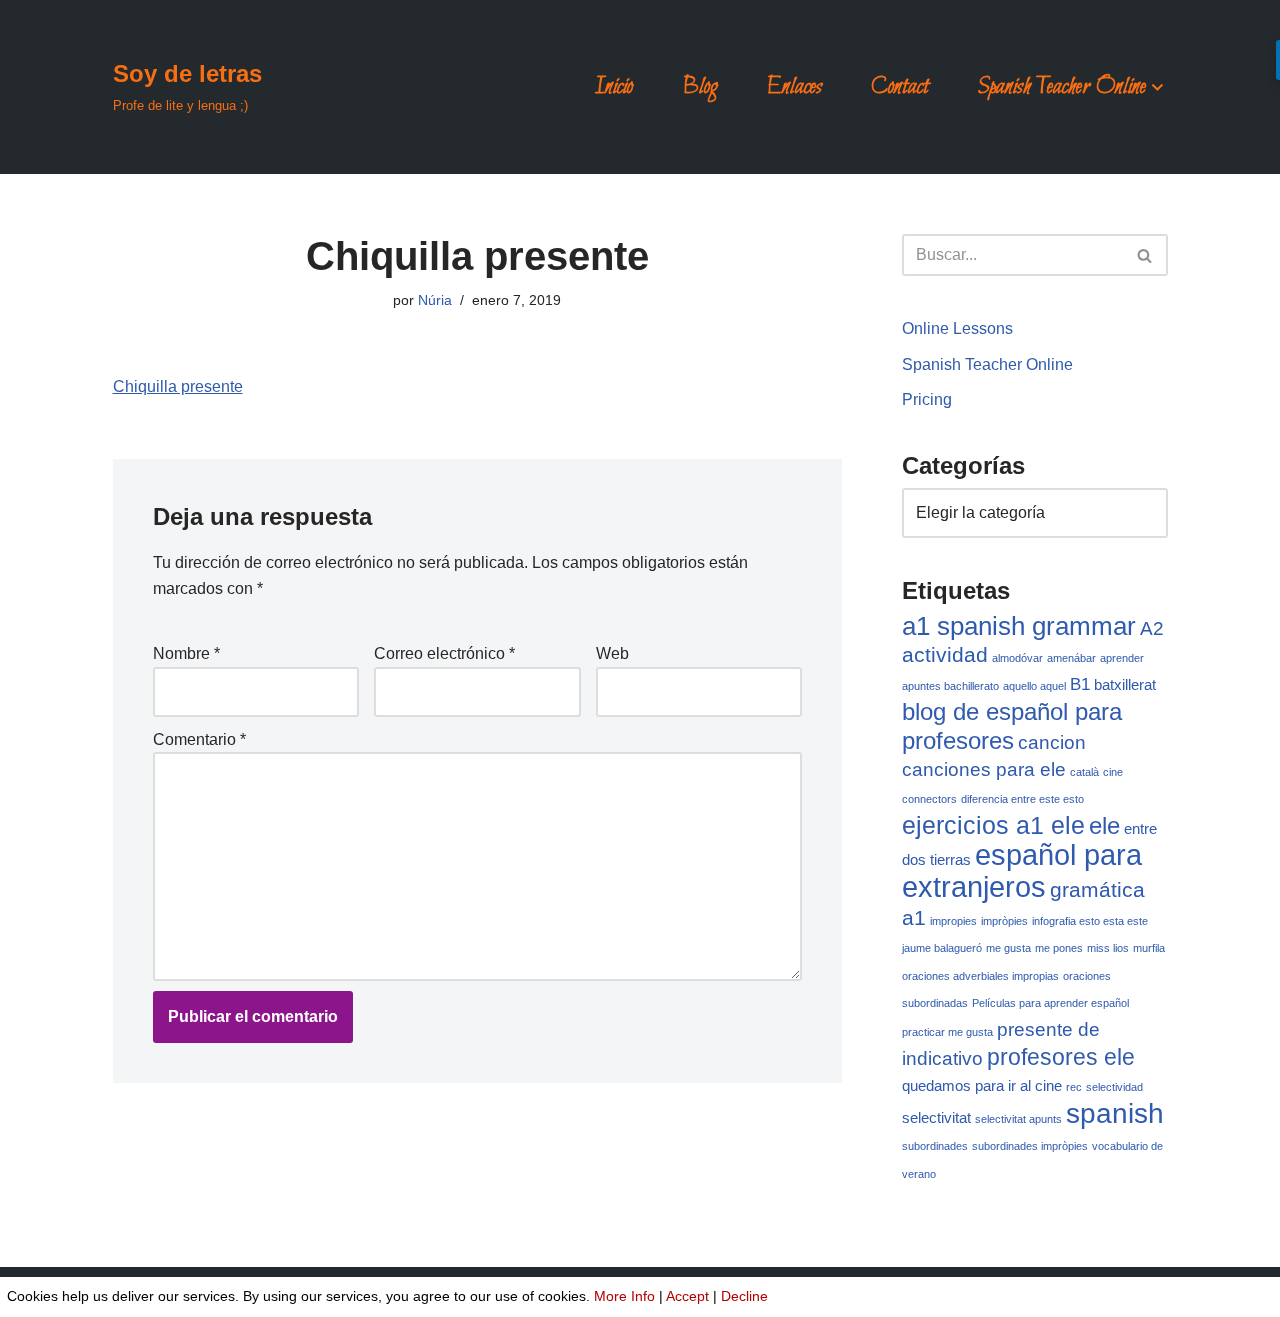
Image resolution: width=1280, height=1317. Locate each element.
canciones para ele (984, 769)
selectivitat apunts (1018, 1119)
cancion (1052, 742)
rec (1074, 1087)
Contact (900, 87)
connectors (929, 799)
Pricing (927, 399)
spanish (1115, 1113)
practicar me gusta (947, 1032)
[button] (1157, 87)
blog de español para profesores (1012, 726)
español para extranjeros (1022, 870)
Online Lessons (957, 328)
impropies (953, 921)
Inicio (613, 87)
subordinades (935, 1146)
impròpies (1004, 921)
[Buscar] (1145, 255)
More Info (624, 1296)
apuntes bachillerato (950, 686)
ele (1104, 825)
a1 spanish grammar (1019, 626)
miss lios (1108, 948)
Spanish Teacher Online (987, 364)
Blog (700, 87)
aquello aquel (1034, 686)
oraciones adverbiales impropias (980, 976)
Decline (744, 1296)
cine (1113, 772)
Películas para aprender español (1050, 1003)
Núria (435, 300)
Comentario (199, 739)
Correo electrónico (444, 653)
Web (612, 653)
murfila (1149, 948)
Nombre (186, 653)
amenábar (1071, 658)
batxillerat (1125, 685)
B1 (1080, 684)
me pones (1059, 948)
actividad (945, 654)
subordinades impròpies (1030, 1146)
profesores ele (1061, 1057)
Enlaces (794, 87)
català (1084, 772)
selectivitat (936, 1118)
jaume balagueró (942, 948)
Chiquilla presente (178, 386)
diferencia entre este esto (1022, 799)
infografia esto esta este (1090, 921)
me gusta (1008, 948)
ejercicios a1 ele (993, 825)
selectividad (1114, 1087)
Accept (687, 1296)
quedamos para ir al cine (982, 1086)
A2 (1152, 628)
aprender (1122, 658)
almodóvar (1017, 658)
